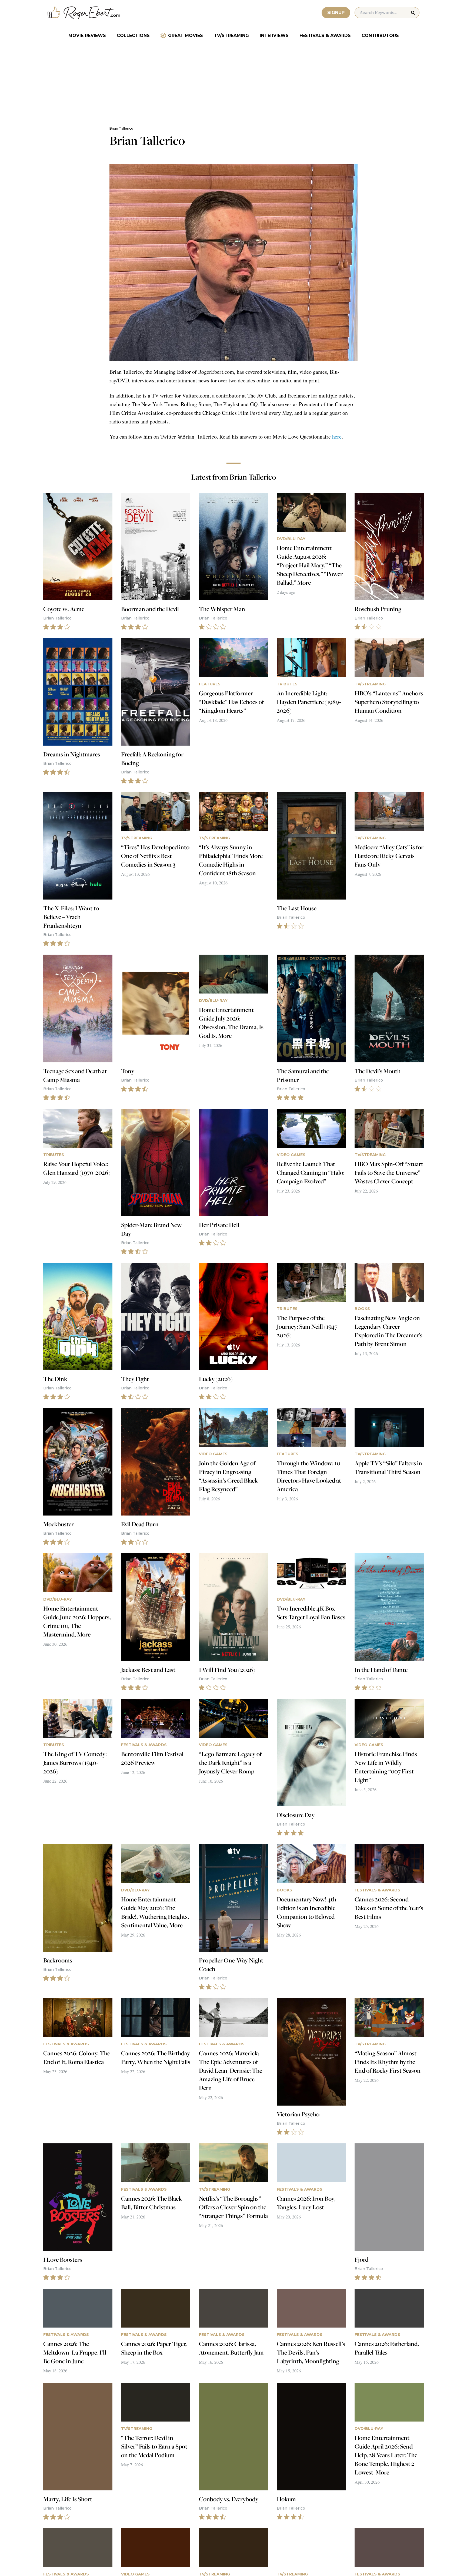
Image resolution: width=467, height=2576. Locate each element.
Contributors (380, 36)
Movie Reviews (87, 36)
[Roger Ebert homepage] (84, 13)
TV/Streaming (231, 36)
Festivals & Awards (325, 36)
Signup (336, 13)
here (337, 437)
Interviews (274, 36)
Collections (133, 36)
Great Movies (186, 36)
